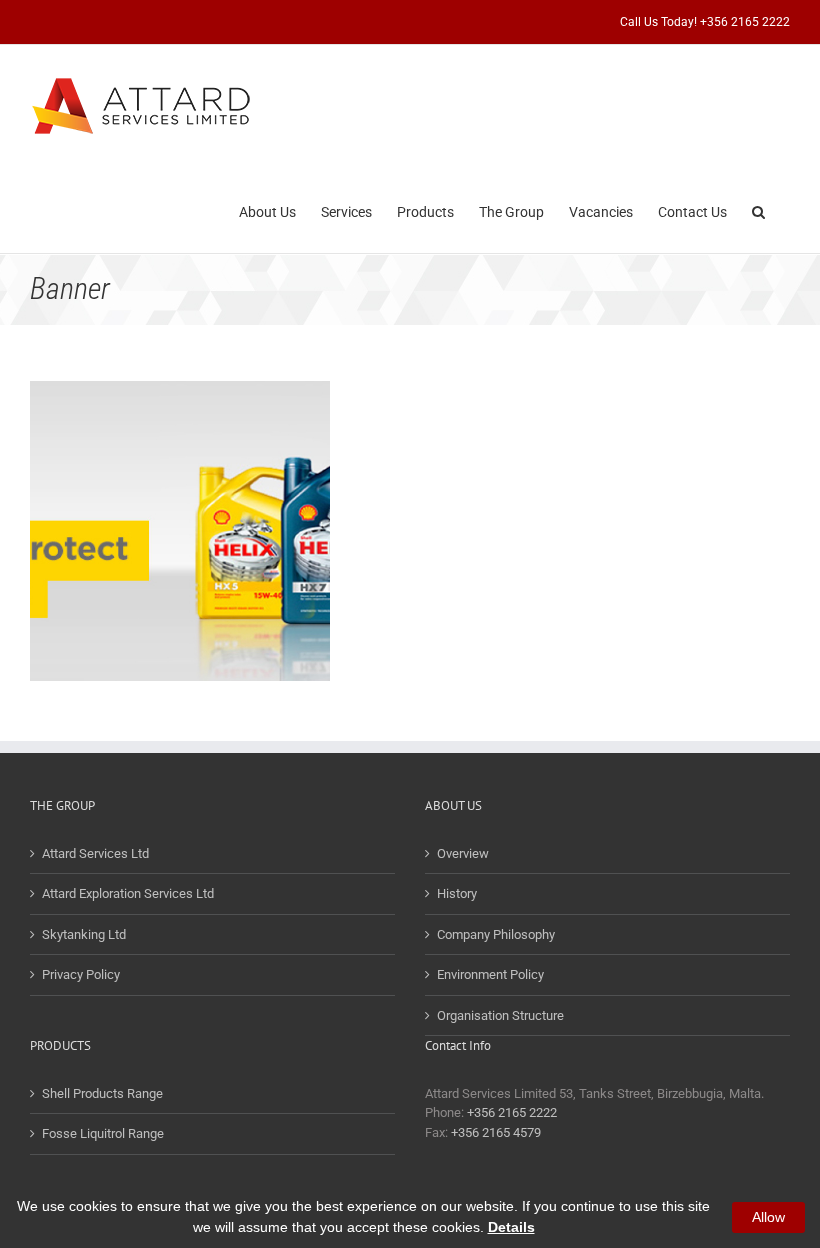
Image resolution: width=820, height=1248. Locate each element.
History (457, 893)
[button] (758, 210)
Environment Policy (490, 974)
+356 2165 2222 (512, 1112)
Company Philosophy (496, 934)
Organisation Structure (500, 1015)
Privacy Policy (81, 974)
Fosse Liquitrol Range (103, 1133)
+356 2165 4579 (496, 1132)
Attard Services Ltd (95, 853)
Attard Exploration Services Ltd (128, 893)
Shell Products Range (102, 1093)
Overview (463, 853)
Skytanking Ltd (84, 934)
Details (511, 1227)
